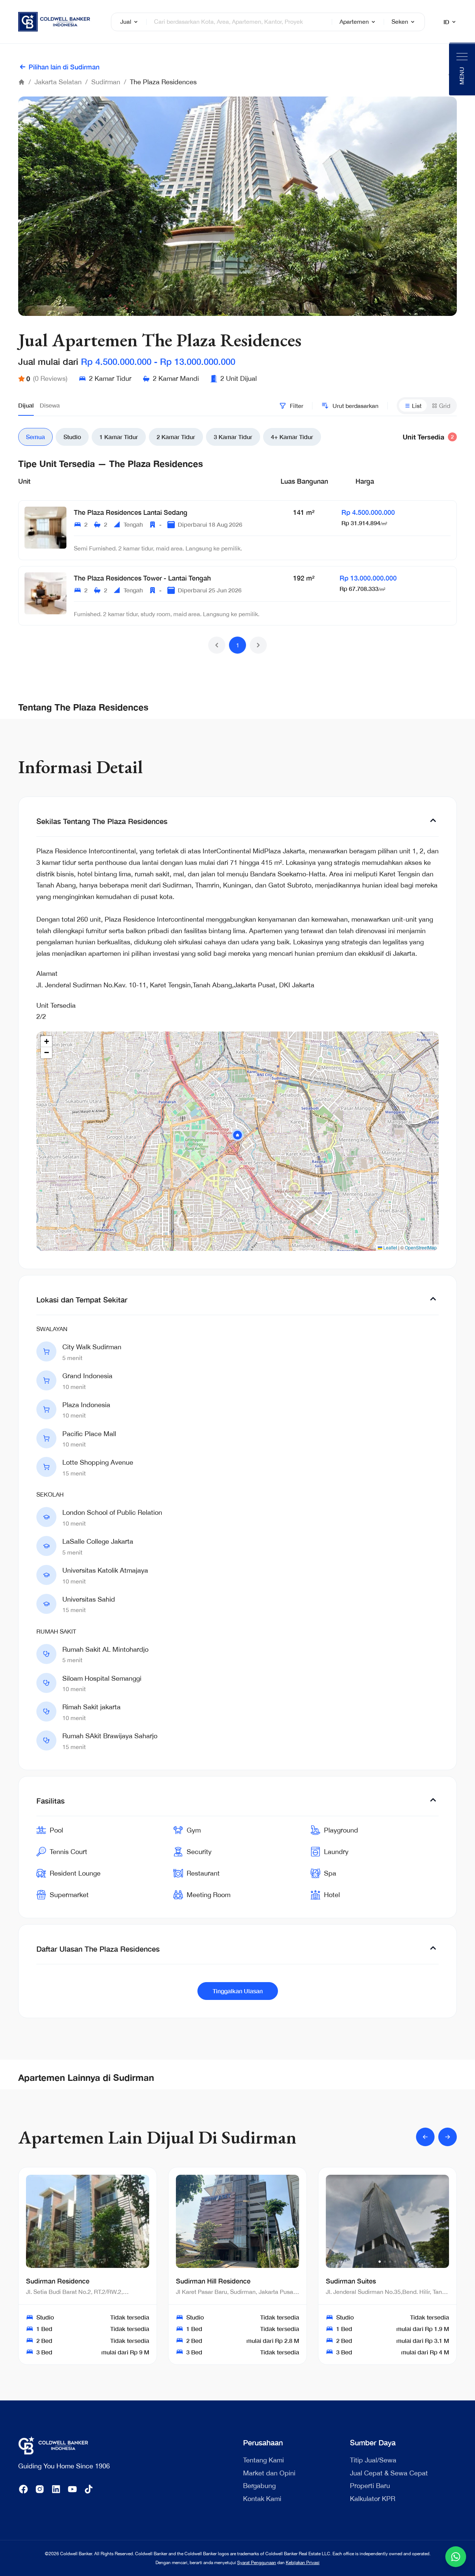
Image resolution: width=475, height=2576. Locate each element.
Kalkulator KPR (373, 2499)
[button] (217, 645)
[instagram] (40, 2489)
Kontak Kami (262, 2499)
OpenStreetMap (421, 1247)
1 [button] (238, 645)
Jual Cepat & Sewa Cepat (389, 2473)
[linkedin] (56, 2489)
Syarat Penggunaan (257, 2563)
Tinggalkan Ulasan (238, 1991)
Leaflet (390, 1247)
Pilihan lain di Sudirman (64, 67)
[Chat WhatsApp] (456, 2557)
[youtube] (72, 2489)
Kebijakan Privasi (303, 2563)
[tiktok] (89, 2489)
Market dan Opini (269, 2473)
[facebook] (23, 2489)
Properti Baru (370, 2486)
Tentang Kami (263, 2460)
